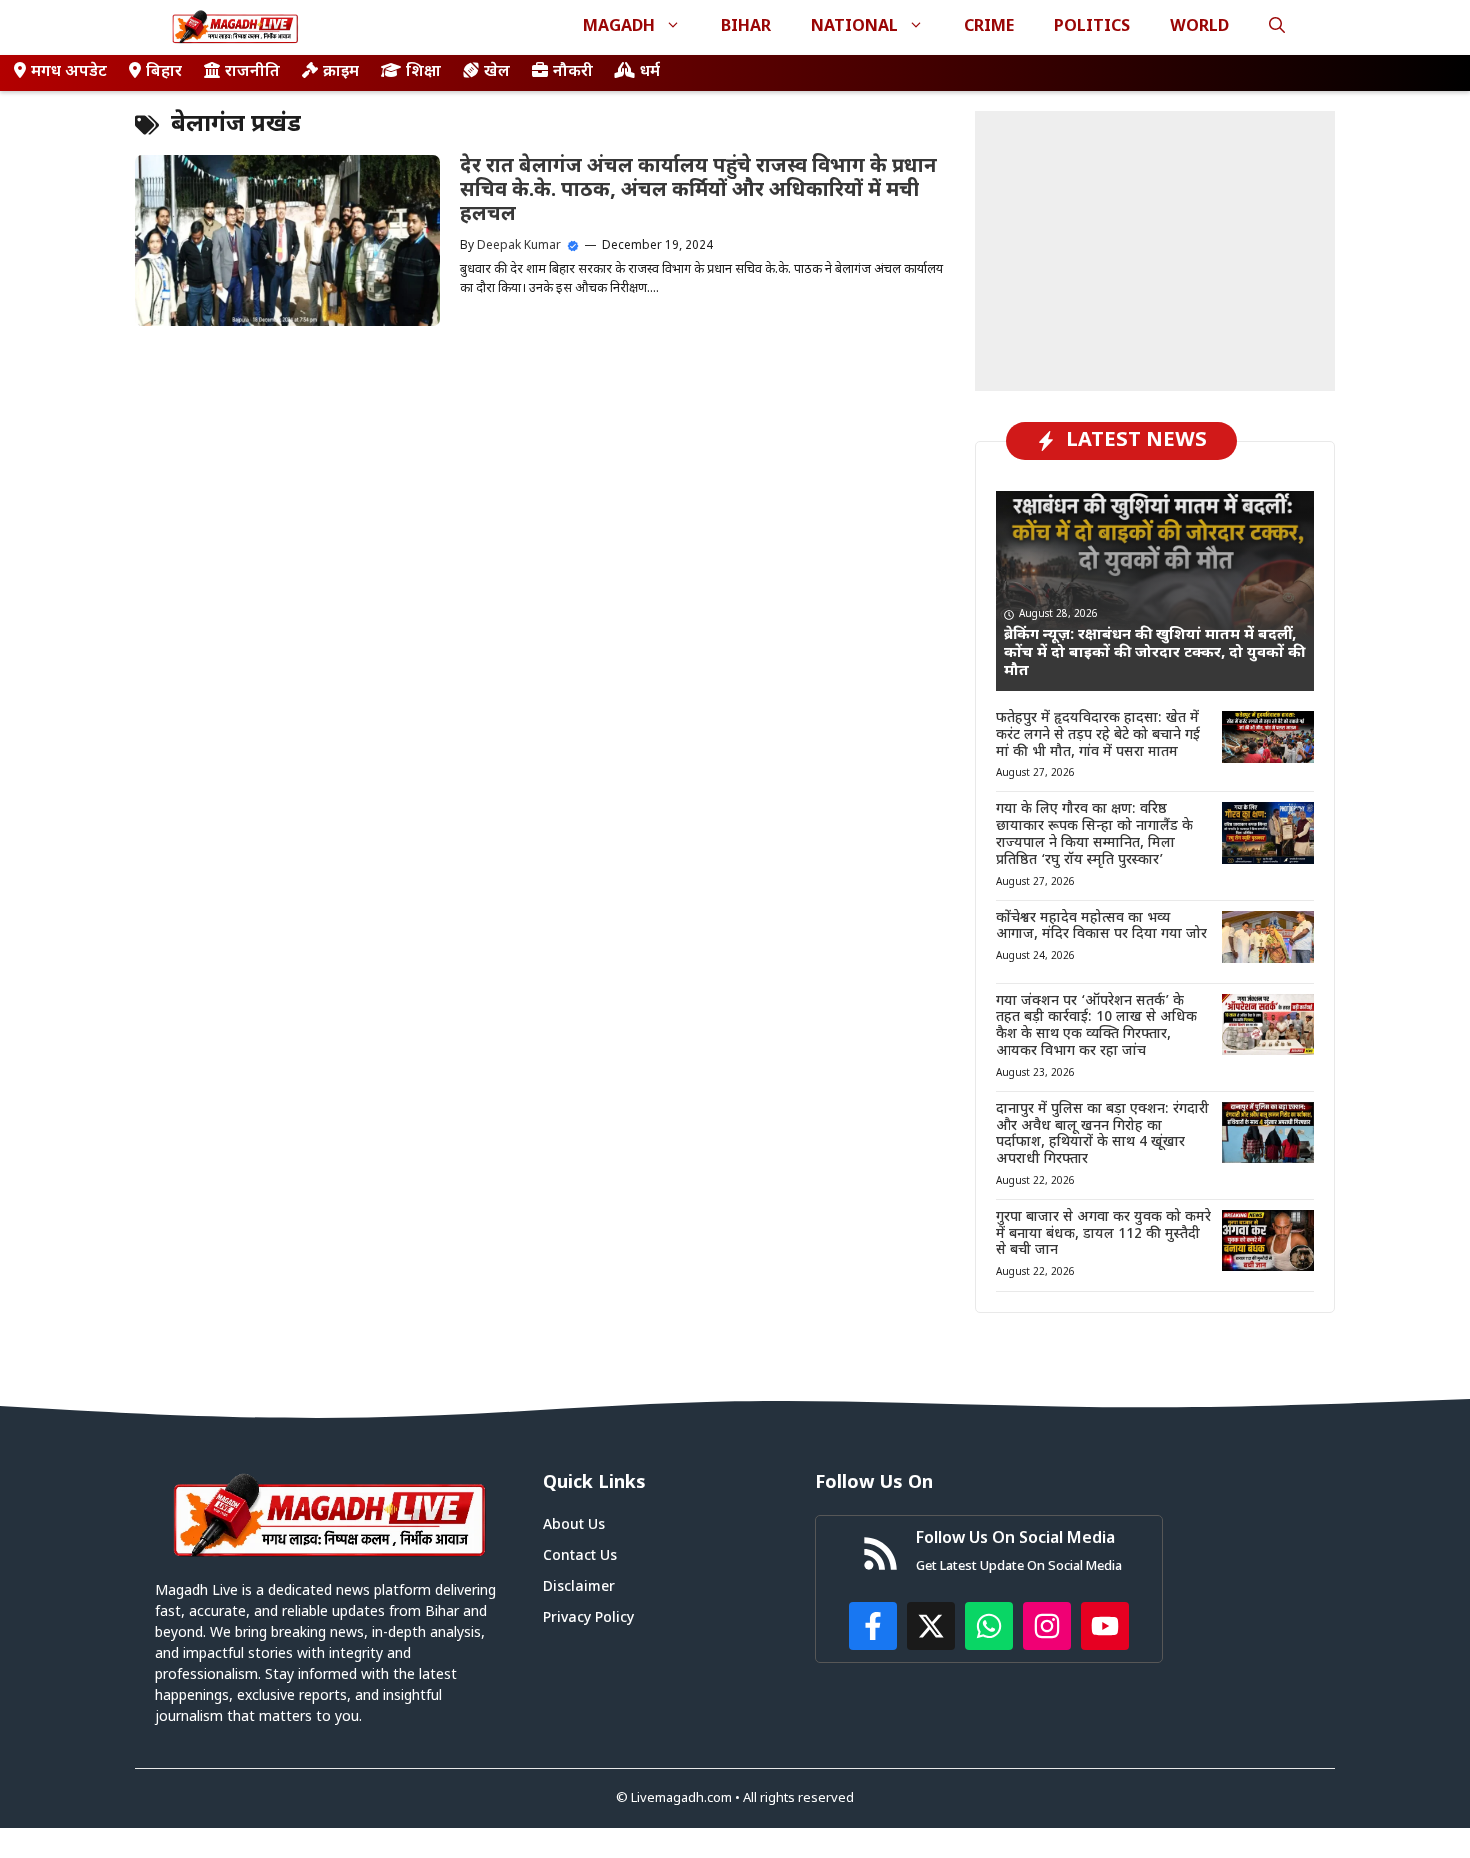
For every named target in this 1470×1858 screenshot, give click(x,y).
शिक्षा (423, 72)
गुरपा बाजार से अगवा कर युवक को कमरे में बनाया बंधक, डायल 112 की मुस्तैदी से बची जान (1103, 1234)
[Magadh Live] (235, 27)
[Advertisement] (1155, 251)
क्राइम (341, 72)
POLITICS (1092, 27)
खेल (497, 72)
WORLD (1199, 27)
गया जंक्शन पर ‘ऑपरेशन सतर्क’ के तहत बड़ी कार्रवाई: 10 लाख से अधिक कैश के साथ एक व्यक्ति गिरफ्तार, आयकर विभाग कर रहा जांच (1096, 1026)
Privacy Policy (588, 1618)
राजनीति (252, 72)
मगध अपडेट (69, 72)
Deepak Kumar (519, 246)
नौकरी (573, 72)
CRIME (989, 27)
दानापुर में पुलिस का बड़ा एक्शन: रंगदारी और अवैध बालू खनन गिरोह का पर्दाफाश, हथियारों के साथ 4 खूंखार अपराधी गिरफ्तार (1102, 1134)
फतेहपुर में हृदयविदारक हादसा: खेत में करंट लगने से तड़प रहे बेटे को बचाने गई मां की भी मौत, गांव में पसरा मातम (1098, 735)
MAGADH (619, 27)
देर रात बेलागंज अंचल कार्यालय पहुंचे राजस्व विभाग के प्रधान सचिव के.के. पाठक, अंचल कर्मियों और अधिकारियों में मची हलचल (698, 191)
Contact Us (580, 1556)
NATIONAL (854, 27)
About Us (574, 1525)
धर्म (650, 72)
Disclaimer (579, 1587)
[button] (1277, 27)
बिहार (164, 72)
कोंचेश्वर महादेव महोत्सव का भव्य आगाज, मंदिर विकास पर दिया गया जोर (1101, 927)
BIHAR (746, 27)
